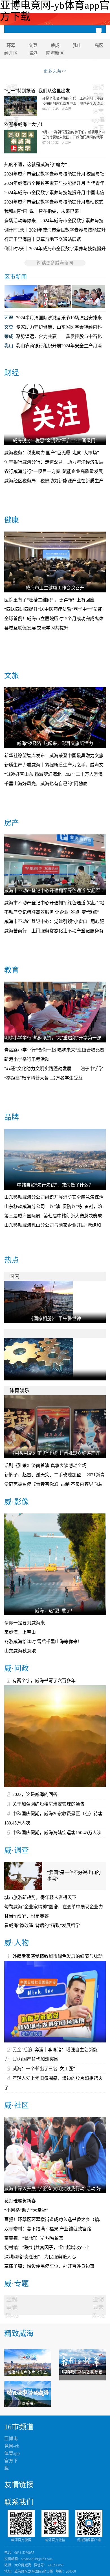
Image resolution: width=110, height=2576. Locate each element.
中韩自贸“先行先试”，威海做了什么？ (55, 1185)
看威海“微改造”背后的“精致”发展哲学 (42, 1925)
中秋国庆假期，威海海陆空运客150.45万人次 (57, 1833)
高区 (99, 45)
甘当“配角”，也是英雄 (27, 1916)
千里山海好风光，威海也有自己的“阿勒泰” (47, 784)
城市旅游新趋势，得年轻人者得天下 (40, 1897)
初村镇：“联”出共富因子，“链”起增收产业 (47, 2248)
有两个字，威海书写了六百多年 (44, 1681)
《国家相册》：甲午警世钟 (55, 1319)
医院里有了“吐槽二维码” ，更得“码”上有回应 (49, 600)
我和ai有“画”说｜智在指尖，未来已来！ (44, 211)
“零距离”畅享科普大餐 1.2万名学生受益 (43, 1078)
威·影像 (16, 1502)
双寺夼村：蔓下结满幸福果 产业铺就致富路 (48, 2229)
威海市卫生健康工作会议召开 (55, 588)
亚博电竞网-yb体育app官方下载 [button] (12, 2303)
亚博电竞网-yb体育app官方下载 (12, 2453)
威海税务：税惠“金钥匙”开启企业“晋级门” (55, 441)
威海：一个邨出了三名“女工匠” (44, 2069)
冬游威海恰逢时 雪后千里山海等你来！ (43, 1642)
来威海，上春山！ (22, 1632)
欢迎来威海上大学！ (25, 124)
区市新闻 (16, 277)
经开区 (11, 53)
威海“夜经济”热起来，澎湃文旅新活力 (55, 743)
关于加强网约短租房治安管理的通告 (49, 1804)
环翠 (11, 45)
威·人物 (16, 1943)
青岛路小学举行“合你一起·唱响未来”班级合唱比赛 (54, 1050)
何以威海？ (27, 2403)
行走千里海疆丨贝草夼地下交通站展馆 (43, 239)
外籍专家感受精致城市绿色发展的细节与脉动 (58, 1956)
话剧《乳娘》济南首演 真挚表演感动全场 (45, 1465)
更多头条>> (55, 71)
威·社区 (16, 2105)
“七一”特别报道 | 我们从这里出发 (37, 91)
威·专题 (16, 2284)
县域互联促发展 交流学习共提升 (36, 628)
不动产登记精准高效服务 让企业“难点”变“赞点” (52, 912)
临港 (33, 53)
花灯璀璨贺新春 (20, 2201)
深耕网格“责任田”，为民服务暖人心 (40, 2257)
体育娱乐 (19, 1391)
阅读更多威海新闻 (55, 263)
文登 (33, 45)
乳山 (77, 45)
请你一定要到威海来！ (27, 1623)
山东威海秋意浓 (20, 1651)
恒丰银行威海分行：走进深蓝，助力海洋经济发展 (54, 462)
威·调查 (16, 1850)
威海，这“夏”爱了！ (55, 1611)
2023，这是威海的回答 (35, 1794)
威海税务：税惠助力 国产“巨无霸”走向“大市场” (52, 453)
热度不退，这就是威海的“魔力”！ (38, 165)
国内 (14, 1276)
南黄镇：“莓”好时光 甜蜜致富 (34, 2238)
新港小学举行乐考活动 (27, 1059)
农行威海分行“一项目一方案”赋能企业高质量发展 (54, 471)
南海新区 (55, 53)
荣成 (55, 45)
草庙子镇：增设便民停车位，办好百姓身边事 (49, 2266)
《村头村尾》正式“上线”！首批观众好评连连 (55, 1453)
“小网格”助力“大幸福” (26, 2210)
